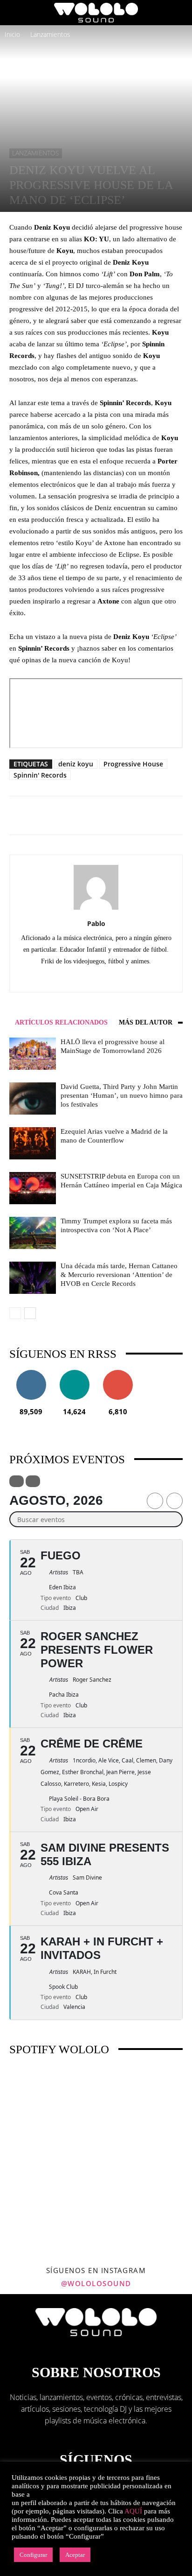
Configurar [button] (33, 2555)
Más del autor (146, 1022)
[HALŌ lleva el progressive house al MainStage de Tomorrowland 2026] (33, 1054)
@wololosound (96, 2283)
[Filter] (17, 1481)
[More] (126, 815)
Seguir (31, 1373)
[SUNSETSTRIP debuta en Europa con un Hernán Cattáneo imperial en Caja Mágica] (33, 1188)
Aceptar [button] (75, 2555)
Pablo (96, 923)
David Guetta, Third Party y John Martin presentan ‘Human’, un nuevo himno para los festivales (122, 1095)
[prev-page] (15, 1313)
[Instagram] (96, 978)
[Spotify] (116, 978)
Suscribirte (118, 1373)
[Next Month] (175, 1501)
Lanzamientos (50, 34)
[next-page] (30, 1313)
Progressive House (133, 764)
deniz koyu (76, 764)
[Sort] (33, 1481)
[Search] (179, 13)
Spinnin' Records (40, 775)
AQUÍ (133, 2511)
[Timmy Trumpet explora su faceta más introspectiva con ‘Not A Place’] (33, 1233)
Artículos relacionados (61, 1022)
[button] (16, 13)
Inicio (12, 34)
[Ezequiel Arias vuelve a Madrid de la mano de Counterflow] (33, 1143)
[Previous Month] (155, 1501)
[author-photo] (96, 909)
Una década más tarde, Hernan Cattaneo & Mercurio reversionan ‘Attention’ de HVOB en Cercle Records (119, 1275)
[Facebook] (77, 978)
